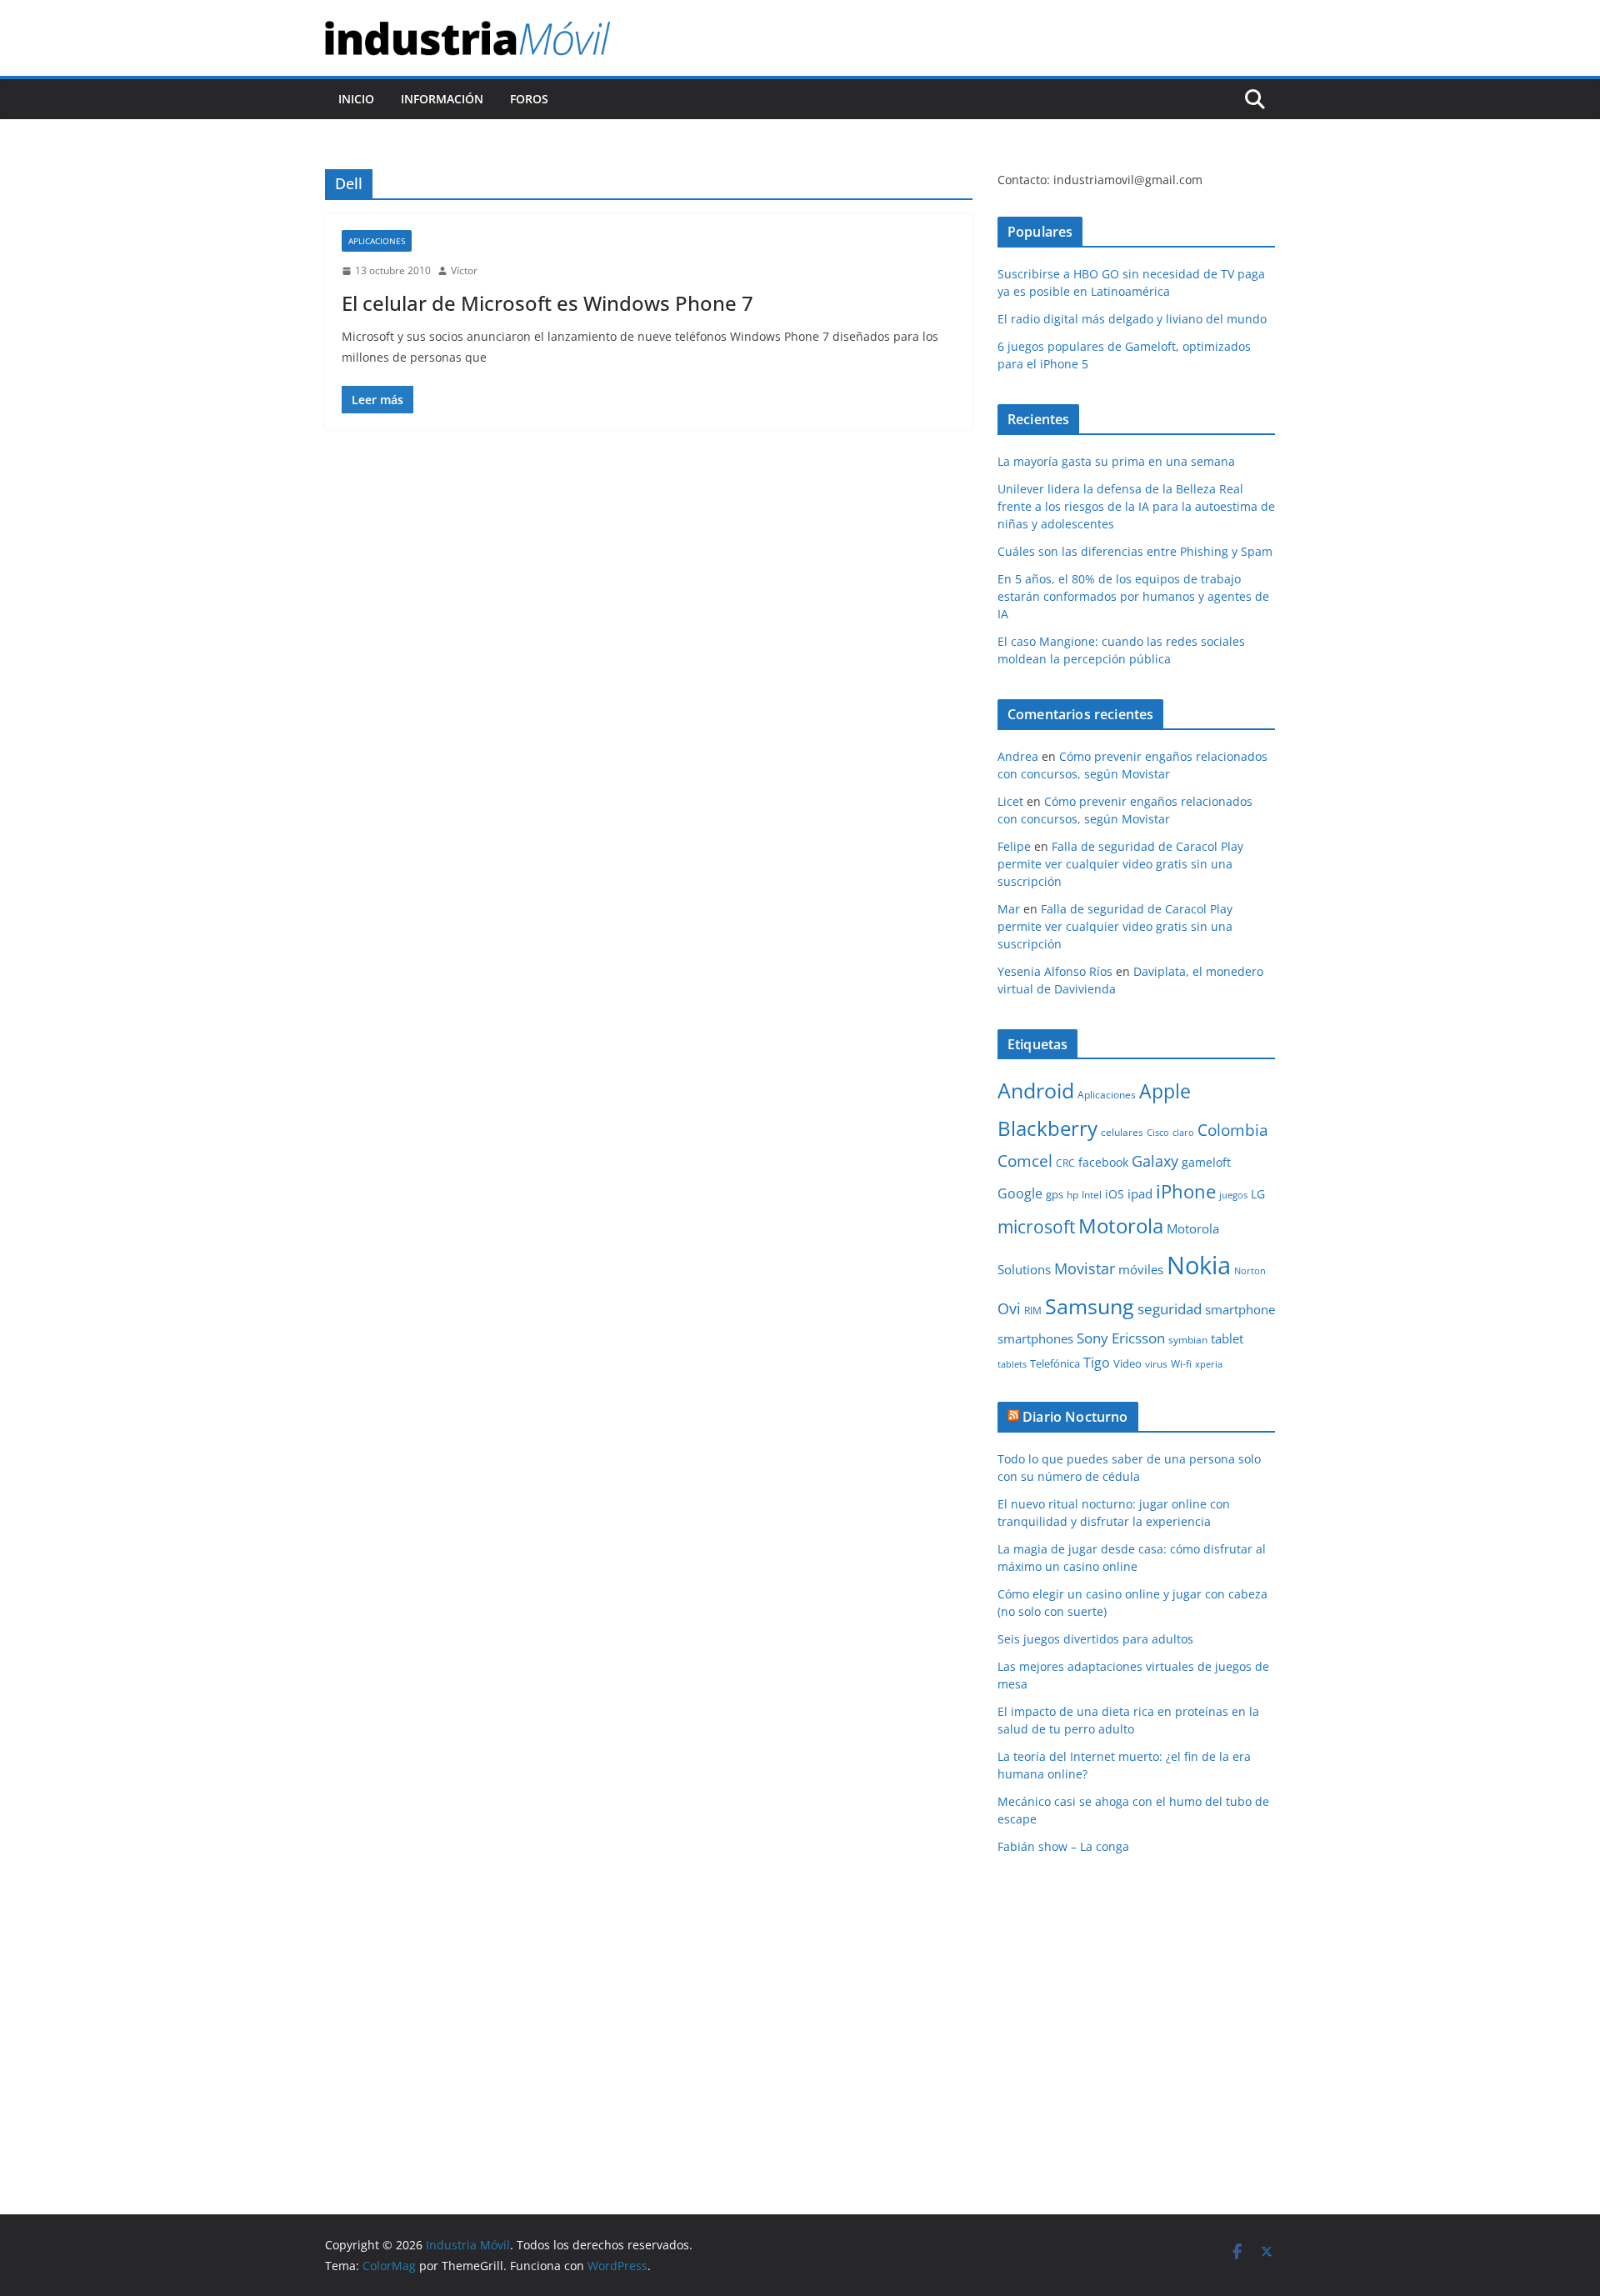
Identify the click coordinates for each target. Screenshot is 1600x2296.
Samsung (1090, 1306)
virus (1156, 1364)
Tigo (1097, 1363)
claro (1183, 1133)
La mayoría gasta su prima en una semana (1116, 461)
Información (442, 99)
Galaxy (1155, 1161)
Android (1036, 1090)
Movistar (1085, 1268)
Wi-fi (1181, 1364)
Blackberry (1047, 1128)
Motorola (1121, 1226)
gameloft (1206, 1162)
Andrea (1018, 756)
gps (1055, 1194)
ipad (1140, 1193)
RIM (1033, 1311)
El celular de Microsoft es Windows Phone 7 (547, 303)
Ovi (1009, 1308)
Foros (529, 99)
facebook (1103, 1162)
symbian (1188, 1340)
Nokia (1199, 1265)
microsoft (1036, 1226)
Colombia (1233, 1130)
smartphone (1240, 1309)
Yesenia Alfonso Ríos (1055, 971)
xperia (1209, 1364)
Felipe (1014, 846)
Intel (1092, 1195)
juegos (1233, 1195)
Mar (1009, 909)
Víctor (464, 270)
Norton (1250, 1271)
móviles (1141, 1269)
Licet (1010, 801)
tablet (1227, 1338)
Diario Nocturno (1075, 1417)
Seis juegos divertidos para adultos (1095, 1639)
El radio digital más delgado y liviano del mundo (1132, 319)
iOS (1115, 1194)
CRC (1065, 1163)
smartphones (1035, 1338)
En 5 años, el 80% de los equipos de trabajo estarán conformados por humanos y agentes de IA (1133, 596)
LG (1258, 1194)
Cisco (1158, 1133)
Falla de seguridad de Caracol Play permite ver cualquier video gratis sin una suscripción (1120, 864)
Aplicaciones (377, 241)
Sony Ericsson (1121, 1338)
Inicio (356, 99)
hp (1072, 1195)
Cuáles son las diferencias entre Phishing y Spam (1135, 551)
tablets (1012, 1364)
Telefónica (1055, 1363)
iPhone (1186, 1191)
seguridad (1170, 1309)
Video (1127, 1363)
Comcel (1025, 1161)
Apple (1165, 1091)
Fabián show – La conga (1063, 1846)
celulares (1122, 1132)
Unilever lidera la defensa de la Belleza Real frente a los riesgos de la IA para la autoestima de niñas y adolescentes (1136, 506)
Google (1020, 1193)
